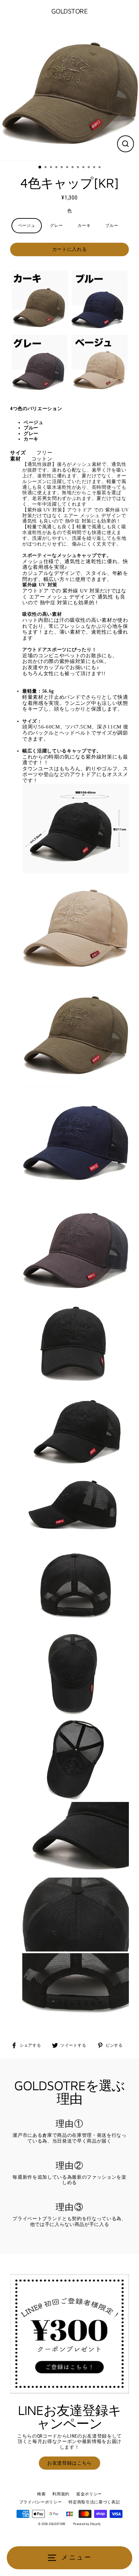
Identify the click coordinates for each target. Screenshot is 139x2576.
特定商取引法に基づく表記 (94, 2502)
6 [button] (68, 168)
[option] (69, 92)
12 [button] (100, 168)
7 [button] (73, 168)
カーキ (84, 225)
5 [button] (62, 168)
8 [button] (79, 168)
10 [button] (89, 168)
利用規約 (61, 2494)
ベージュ (27, 225)
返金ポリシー (89, 2494)
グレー (56, 225)
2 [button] (46, 168)
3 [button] (52, 168)
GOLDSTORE (70, 11)
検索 (41, 2494)
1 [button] (40, 167)
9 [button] (84, 168)
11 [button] (95, 168)
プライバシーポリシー (41, 2502)
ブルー (112, 225)
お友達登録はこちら (69, 2463)
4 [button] (57, 168)
